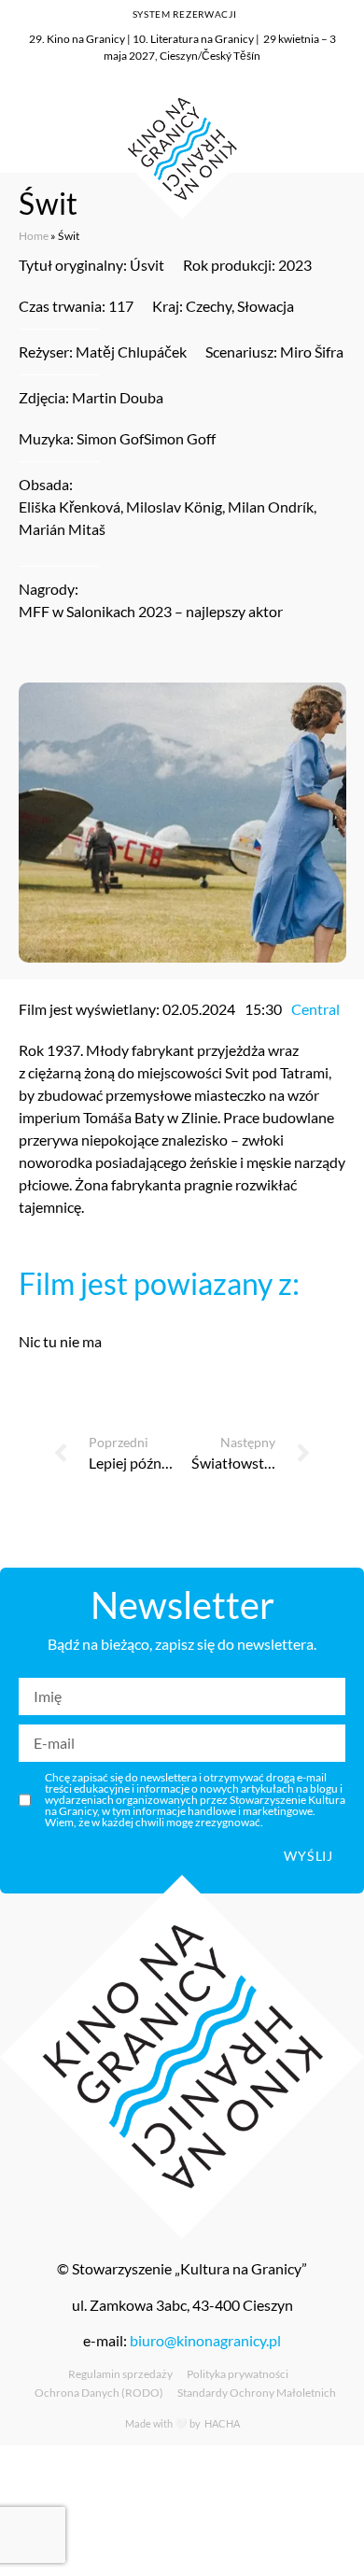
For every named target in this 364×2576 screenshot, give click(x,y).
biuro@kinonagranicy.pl (205, 2340)
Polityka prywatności (238, 2374)
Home (34, 236)
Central (315, 1009)
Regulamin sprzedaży (120, 2374)
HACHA (221, 2423)
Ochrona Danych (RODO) (99, 2393)
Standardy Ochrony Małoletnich (257, 2393)
